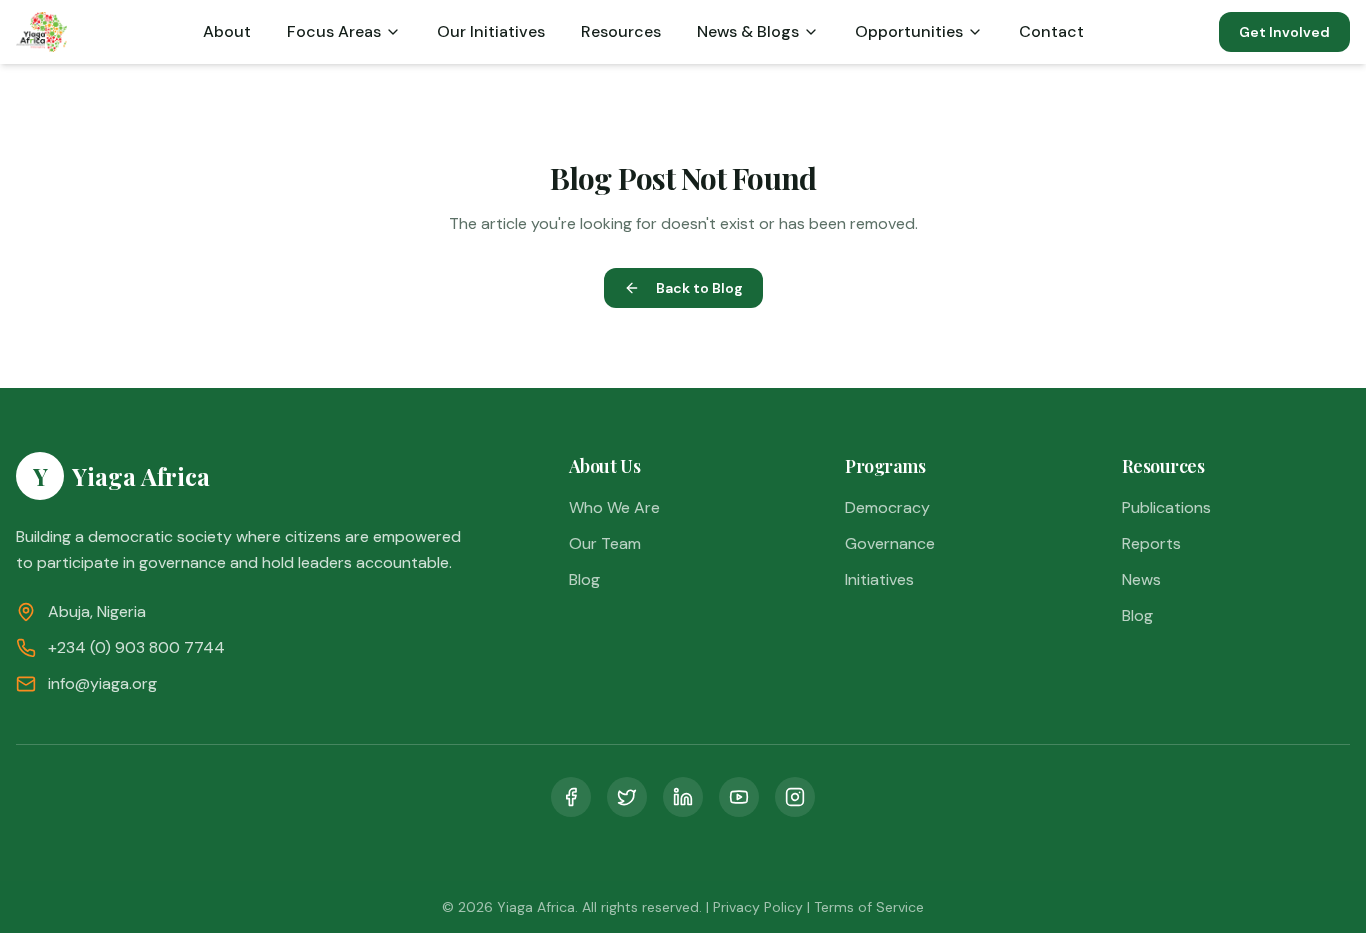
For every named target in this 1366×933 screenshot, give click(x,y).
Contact (1051, 31)
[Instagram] (795, 797)
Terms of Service (869, 907)
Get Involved (1284, 32)
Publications (1166, 507)
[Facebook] (571, 797)
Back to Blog (699, 288)
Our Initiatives (491, 31)
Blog (584, 579)
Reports (1151, 543)
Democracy (887, 507)
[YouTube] (739, 797)
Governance (890, 543)
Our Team (605, 543)
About (227, 31)
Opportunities (909, 31)
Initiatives (879, 579)
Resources (621, 31)
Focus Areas (334, 31)
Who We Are (614, 507)
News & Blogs (748, 31)
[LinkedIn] (683, 797)
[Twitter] (627, 797)
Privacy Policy (758, 907)
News (1141, 579)
